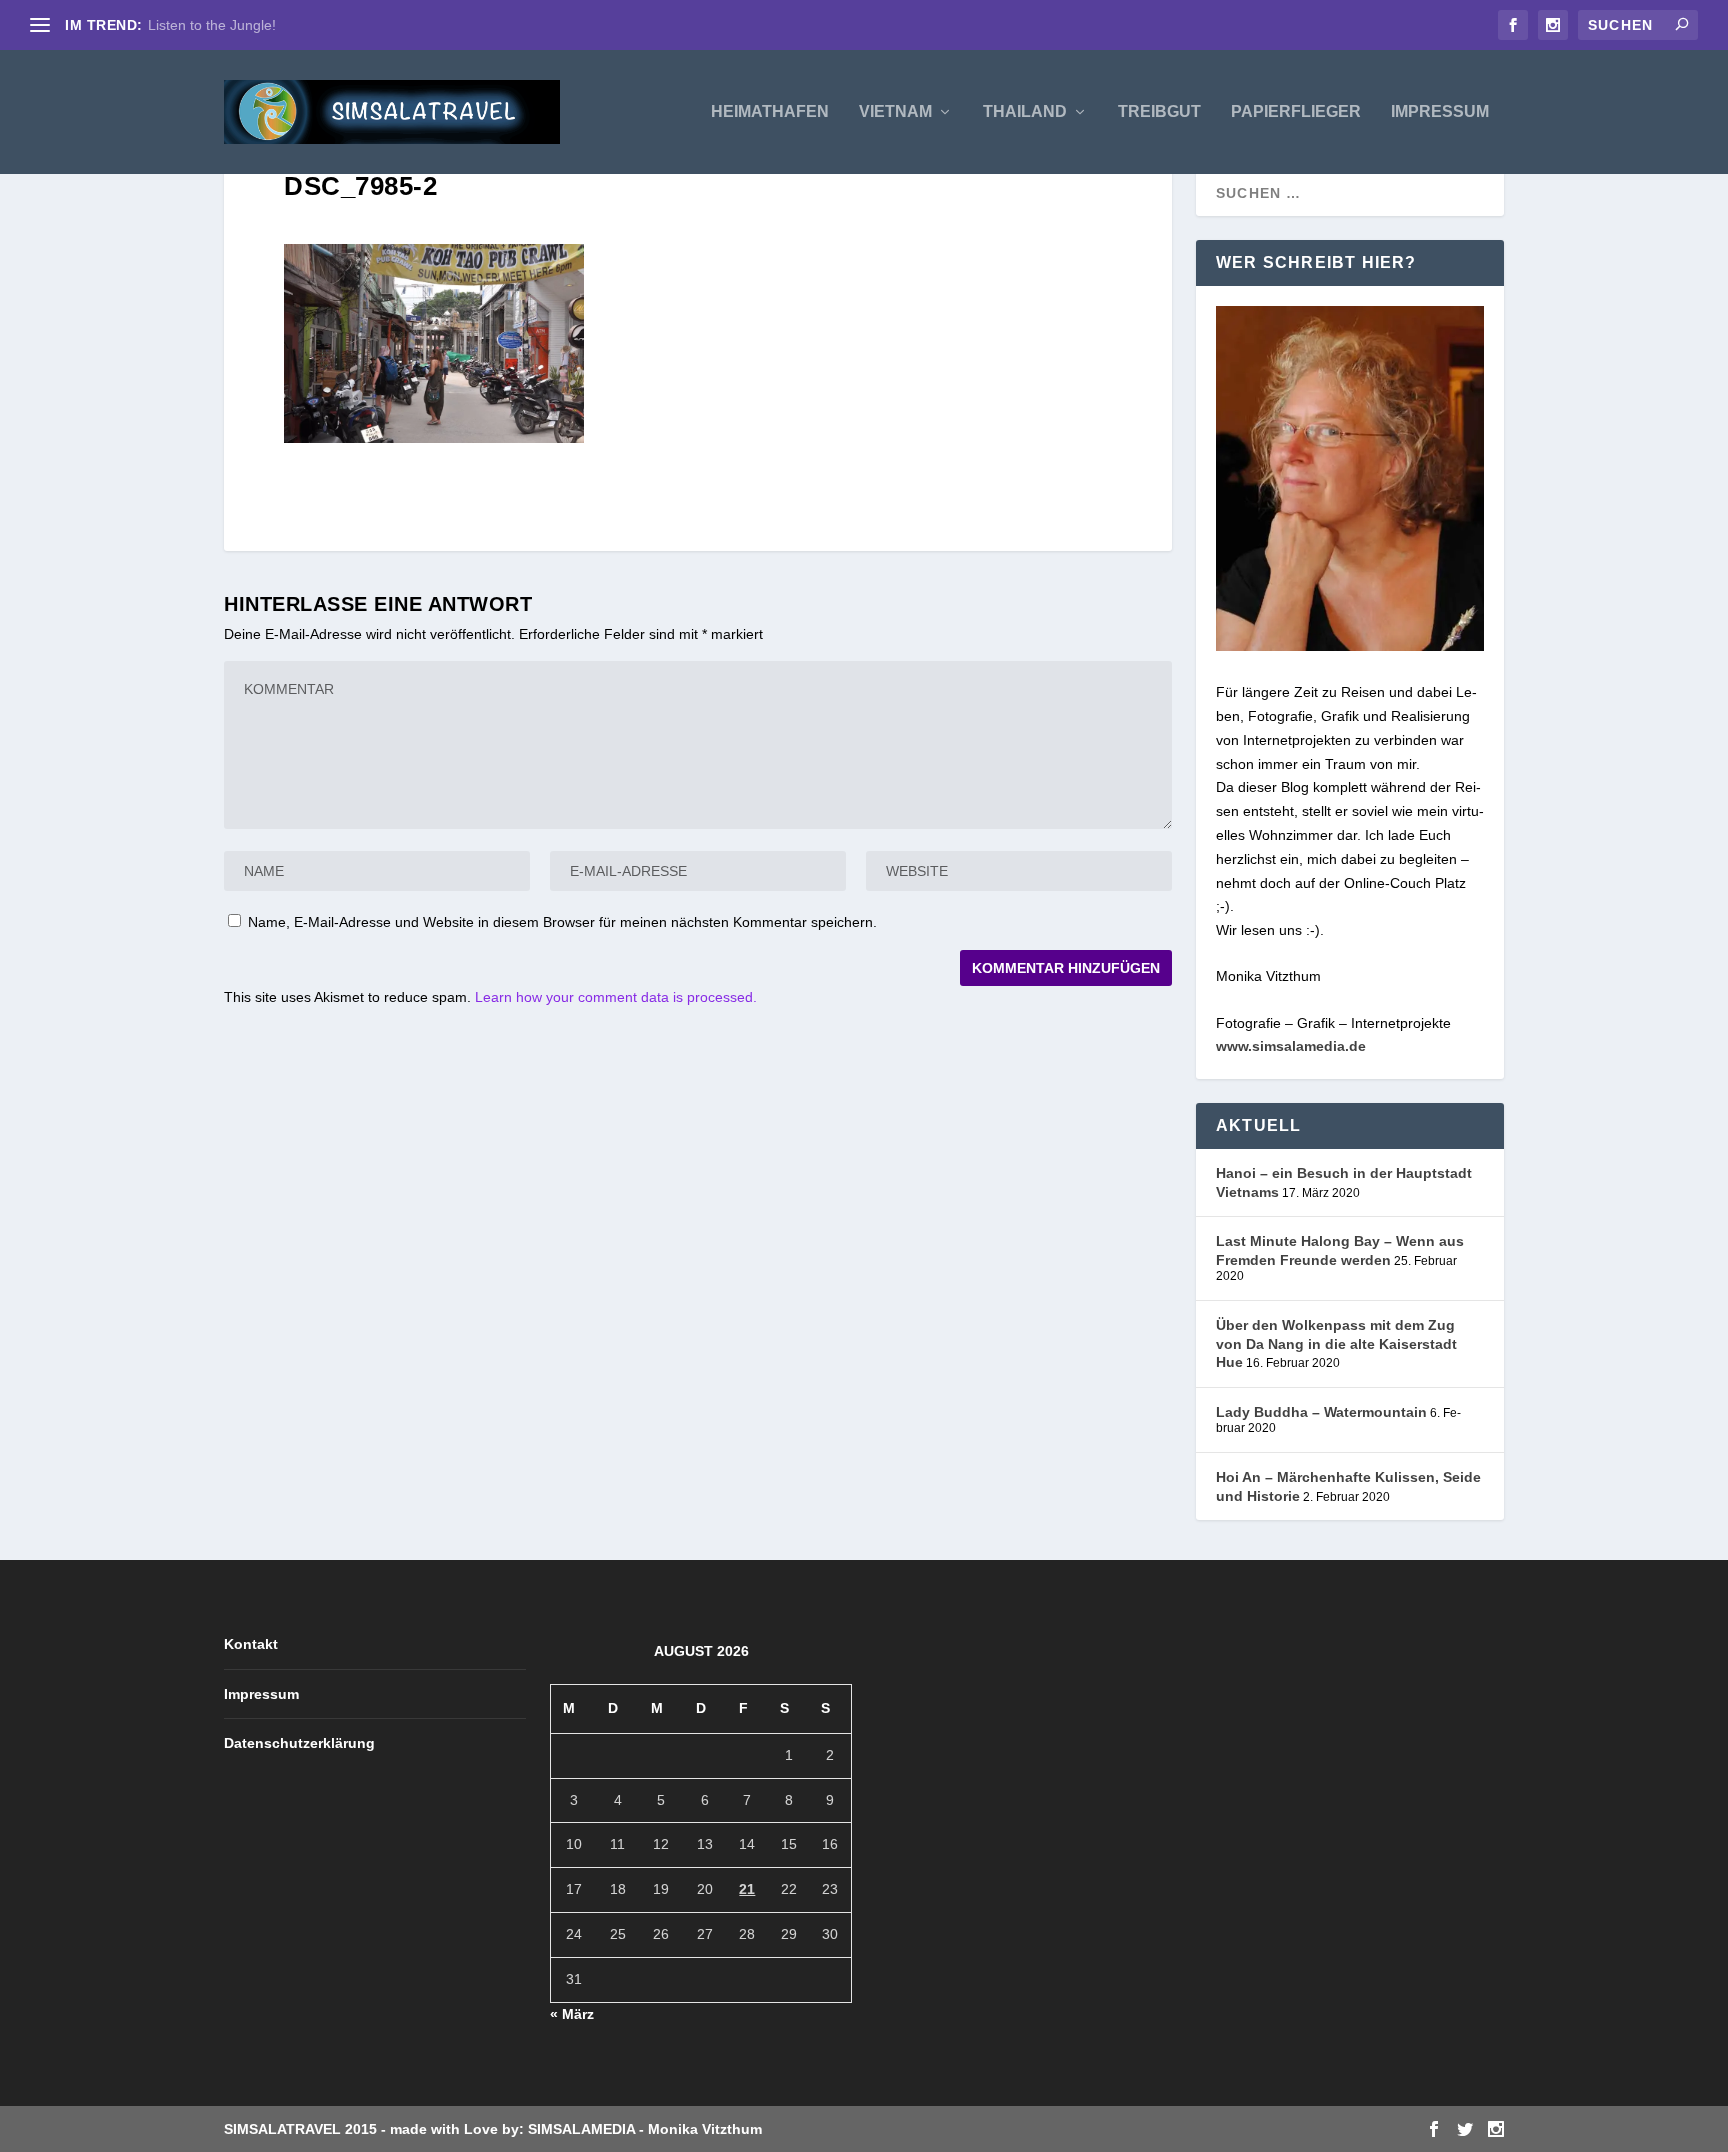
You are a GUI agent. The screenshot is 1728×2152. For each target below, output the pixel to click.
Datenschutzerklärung (299, 1743)
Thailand (1025, 112)
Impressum (1440, 112)
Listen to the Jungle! (212, 25)
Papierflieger (1296, 112)
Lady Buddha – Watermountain (1321, 1412)
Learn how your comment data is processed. (616, 997)
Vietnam (895, 112)
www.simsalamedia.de (1291, 1046)
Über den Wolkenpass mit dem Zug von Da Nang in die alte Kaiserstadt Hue (1336, 1343)
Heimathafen (770, 112)
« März (572, 2014)
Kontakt (251, 1644)
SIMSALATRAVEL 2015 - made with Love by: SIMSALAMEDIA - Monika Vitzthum (493, 2129)
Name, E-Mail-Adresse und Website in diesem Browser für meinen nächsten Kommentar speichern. (562, 922)
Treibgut (1159, 112)
